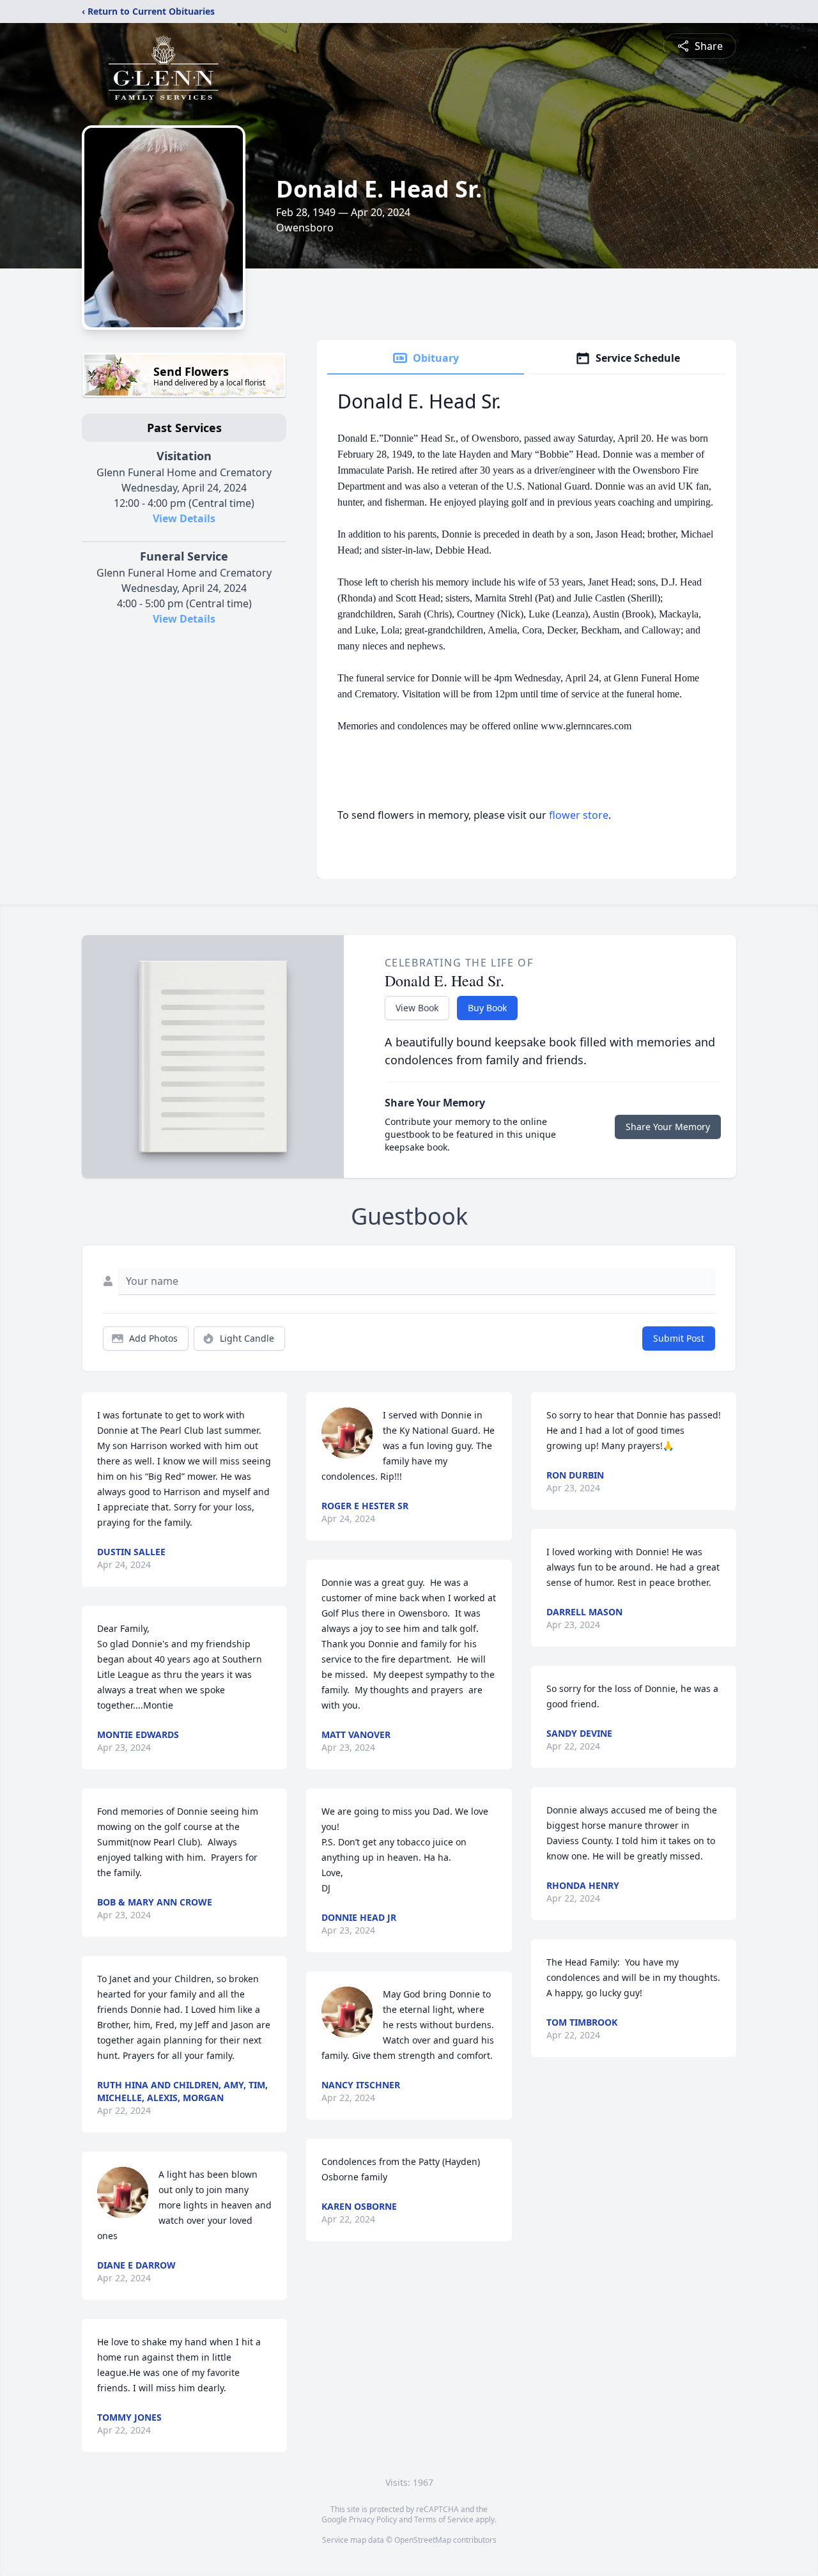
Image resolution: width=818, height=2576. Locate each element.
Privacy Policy (373, 2519)
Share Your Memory (668, 1127)
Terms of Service (444, 2519)
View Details (184, 518)
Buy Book (487, 1008)
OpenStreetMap (423, 2540)
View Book (417, 1008)
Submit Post (679, 1338)
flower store (579, 815)
